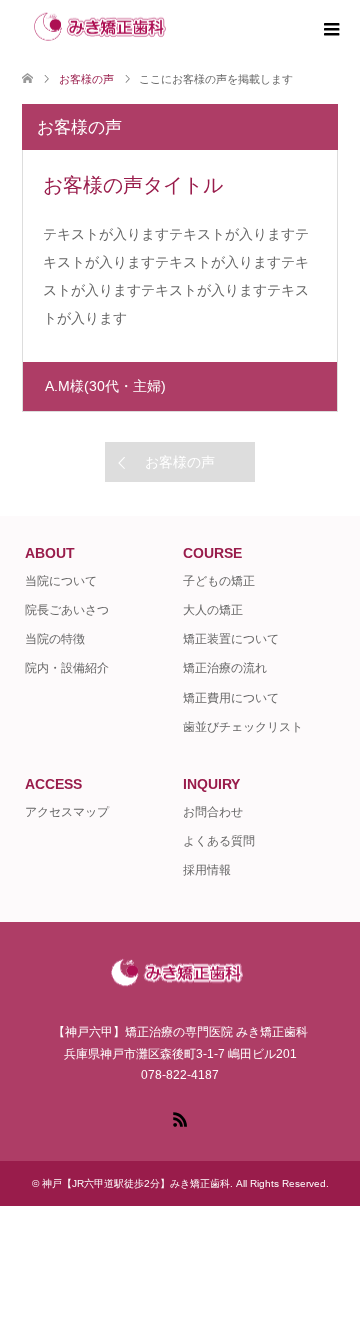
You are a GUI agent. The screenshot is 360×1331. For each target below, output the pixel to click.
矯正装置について (231, 639)
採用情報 (207, 870)
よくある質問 (219, 841)
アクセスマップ (67, 812)
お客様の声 (180, 462)
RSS (180, 1118)
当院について (61, 581)
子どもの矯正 (219, 581)
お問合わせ (213, 812)
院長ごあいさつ (67, 610)
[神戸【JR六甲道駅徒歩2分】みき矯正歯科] (183, 29)
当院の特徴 (55, 639)
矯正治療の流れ (225, 668)
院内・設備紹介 (67, 668)
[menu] (330, 30)
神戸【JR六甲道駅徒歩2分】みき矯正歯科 (136, 1183)
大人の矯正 (213, 610)
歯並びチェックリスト (243, 727)
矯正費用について (231, 698)
